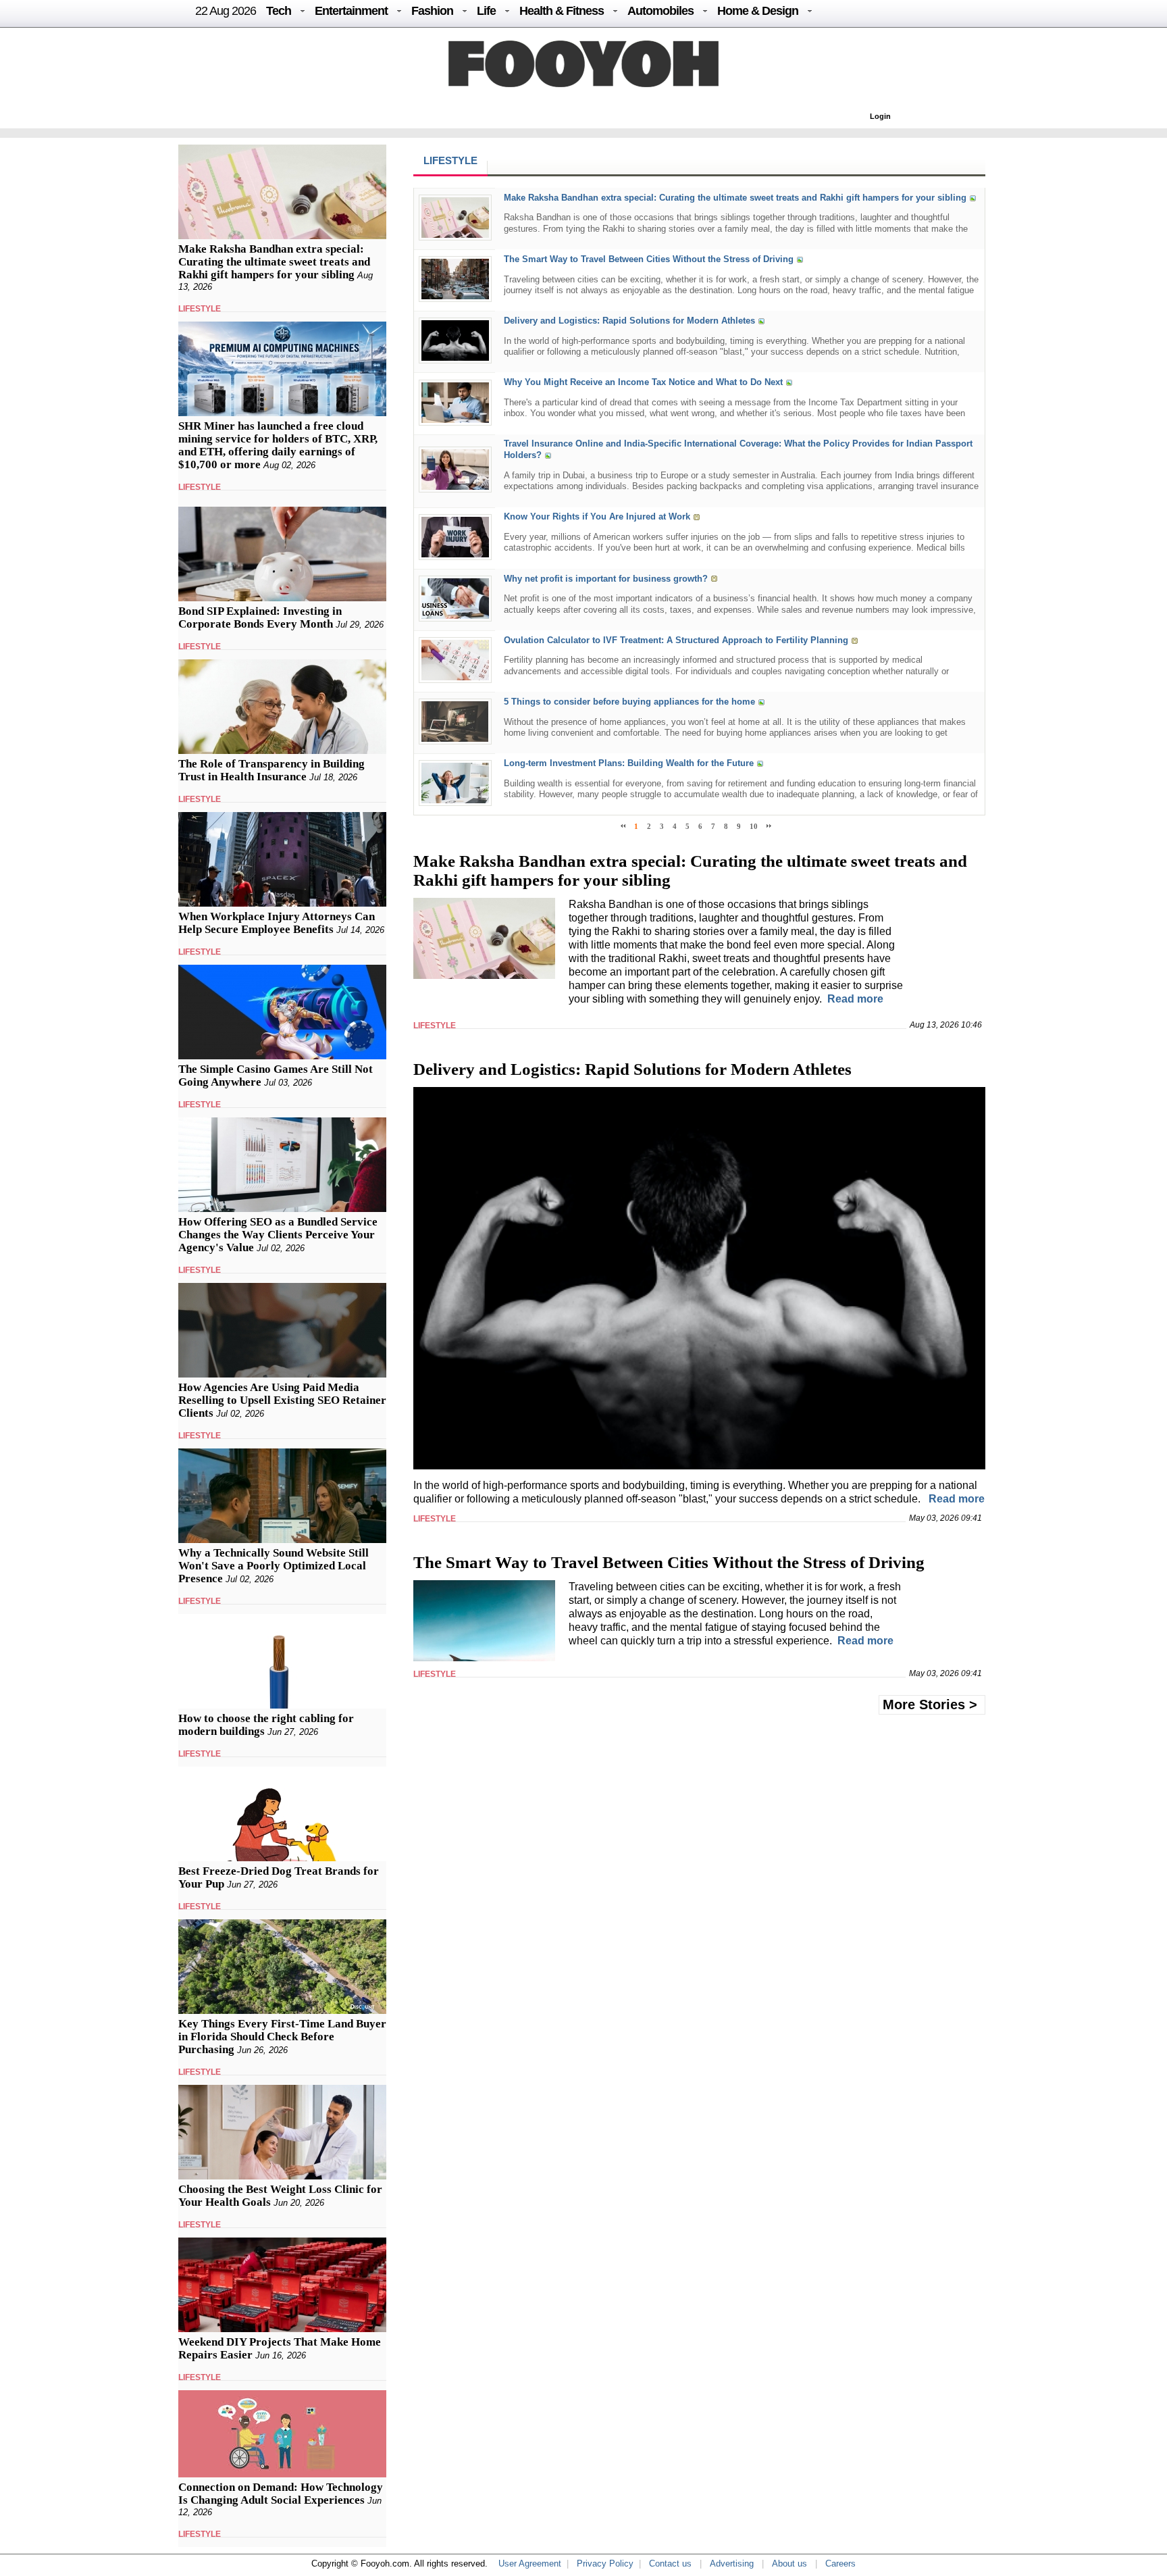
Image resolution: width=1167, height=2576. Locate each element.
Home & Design (758, 11)
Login (880, 116)
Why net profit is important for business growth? (606, 579)
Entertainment (351, 11)
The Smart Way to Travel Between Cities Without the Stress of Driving (649, 259)
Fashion (432, 11)
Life (486, 11)
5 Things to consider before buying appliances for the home (629, 702)
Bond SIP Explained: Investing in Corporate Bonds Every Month (260, 617)
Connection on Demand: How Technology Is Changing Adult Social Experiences (281, 2494)
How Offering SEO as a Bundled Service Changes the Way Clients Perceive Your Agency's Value (278, 1235)
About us (789, 2564)
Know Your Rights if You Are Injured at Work (597, 517)
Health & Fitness (562, 11)
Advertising (732, 2564)
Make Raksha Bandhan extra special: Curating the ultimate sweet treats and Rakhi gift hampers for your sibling (274, 262)
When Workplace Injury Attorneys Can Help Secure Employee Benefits (277, 923)
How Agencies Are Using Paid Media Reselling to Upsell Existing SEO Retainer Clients (282, 1400)
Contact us (670, 2564)
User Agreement (530, 2564)
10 (754, 826)
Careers (840, 2564)
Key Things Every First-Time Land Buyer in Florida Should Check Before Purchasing (282, 2037)
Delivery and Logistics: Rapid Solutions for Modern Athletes (629, 321)
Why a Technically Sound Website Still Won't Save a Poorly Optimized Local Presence (274, 1566)
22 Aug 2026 (226, 11)
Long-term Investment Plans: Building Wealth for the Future (629, 763)
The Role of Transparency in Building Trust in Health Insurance (271, 770)
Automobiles (660, 11)
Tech (279, 11)
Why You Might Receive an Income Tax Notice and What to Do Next (643, 383)
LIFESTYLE (200, 309)
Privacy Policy (605, 2564)
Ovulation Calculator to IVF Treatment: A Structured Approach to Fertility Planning (676, 640)
